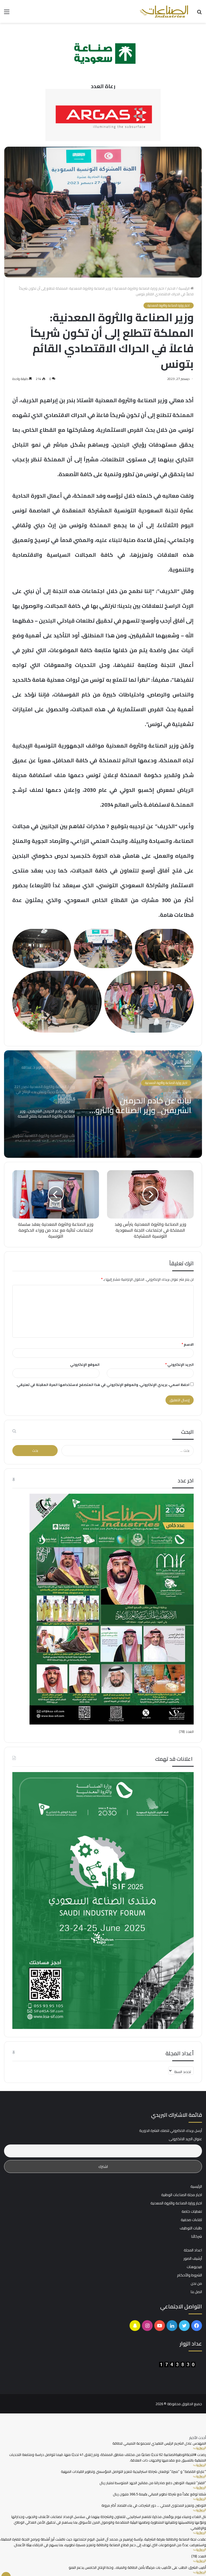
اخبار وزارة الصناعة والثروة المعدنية (139, 288)
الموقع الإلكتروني (85, 1364)
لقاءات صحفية (191, 2216)
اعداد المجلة (193, 2246)
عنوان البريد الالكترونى (185, 2135)
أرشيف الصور (193, 2255)
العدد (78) (186, 1731)
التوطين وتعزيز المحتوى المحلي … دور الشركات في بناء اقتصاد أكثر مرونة (154, 2502)
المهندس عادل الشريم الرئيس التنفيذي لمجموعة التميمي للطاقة (159, 2440)
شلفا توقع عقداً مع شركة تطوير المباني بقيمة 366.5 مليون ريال (159, 2491)
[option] (103, 1104)
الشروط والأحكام (190, 2271)
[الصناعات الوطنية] (164, 11)
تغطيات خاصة (192, 2208)
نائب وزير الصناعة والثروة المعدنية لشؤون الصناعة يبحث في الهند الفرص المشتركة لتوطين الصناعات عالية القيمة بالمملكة (141, 1105)
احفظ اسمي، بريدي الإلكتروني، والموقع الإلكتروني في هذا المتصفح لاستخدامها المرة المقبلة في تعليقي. (103, 1385)
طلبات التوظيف (191, 2224)
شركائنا (197, 2233)
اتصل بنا (196, 2288)
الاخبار (171, 288)
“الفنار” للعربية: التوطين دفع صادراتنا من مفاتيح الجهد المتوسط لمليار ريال (153, 2479)
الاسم (188, 1344)
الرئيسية (184, 288)
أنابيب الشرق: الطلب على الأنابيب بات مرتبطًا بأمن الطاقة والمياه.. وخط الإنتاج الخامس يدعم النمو (137, 2564)
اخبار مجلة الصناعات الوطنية (182, 2191)
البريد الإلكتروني (179, 1364)
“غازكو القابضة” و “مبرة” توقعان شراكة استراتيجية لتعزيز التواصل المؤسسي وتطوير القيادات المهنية (133, 2468)
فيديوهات (194, 2263)
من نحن (196, 2280)
